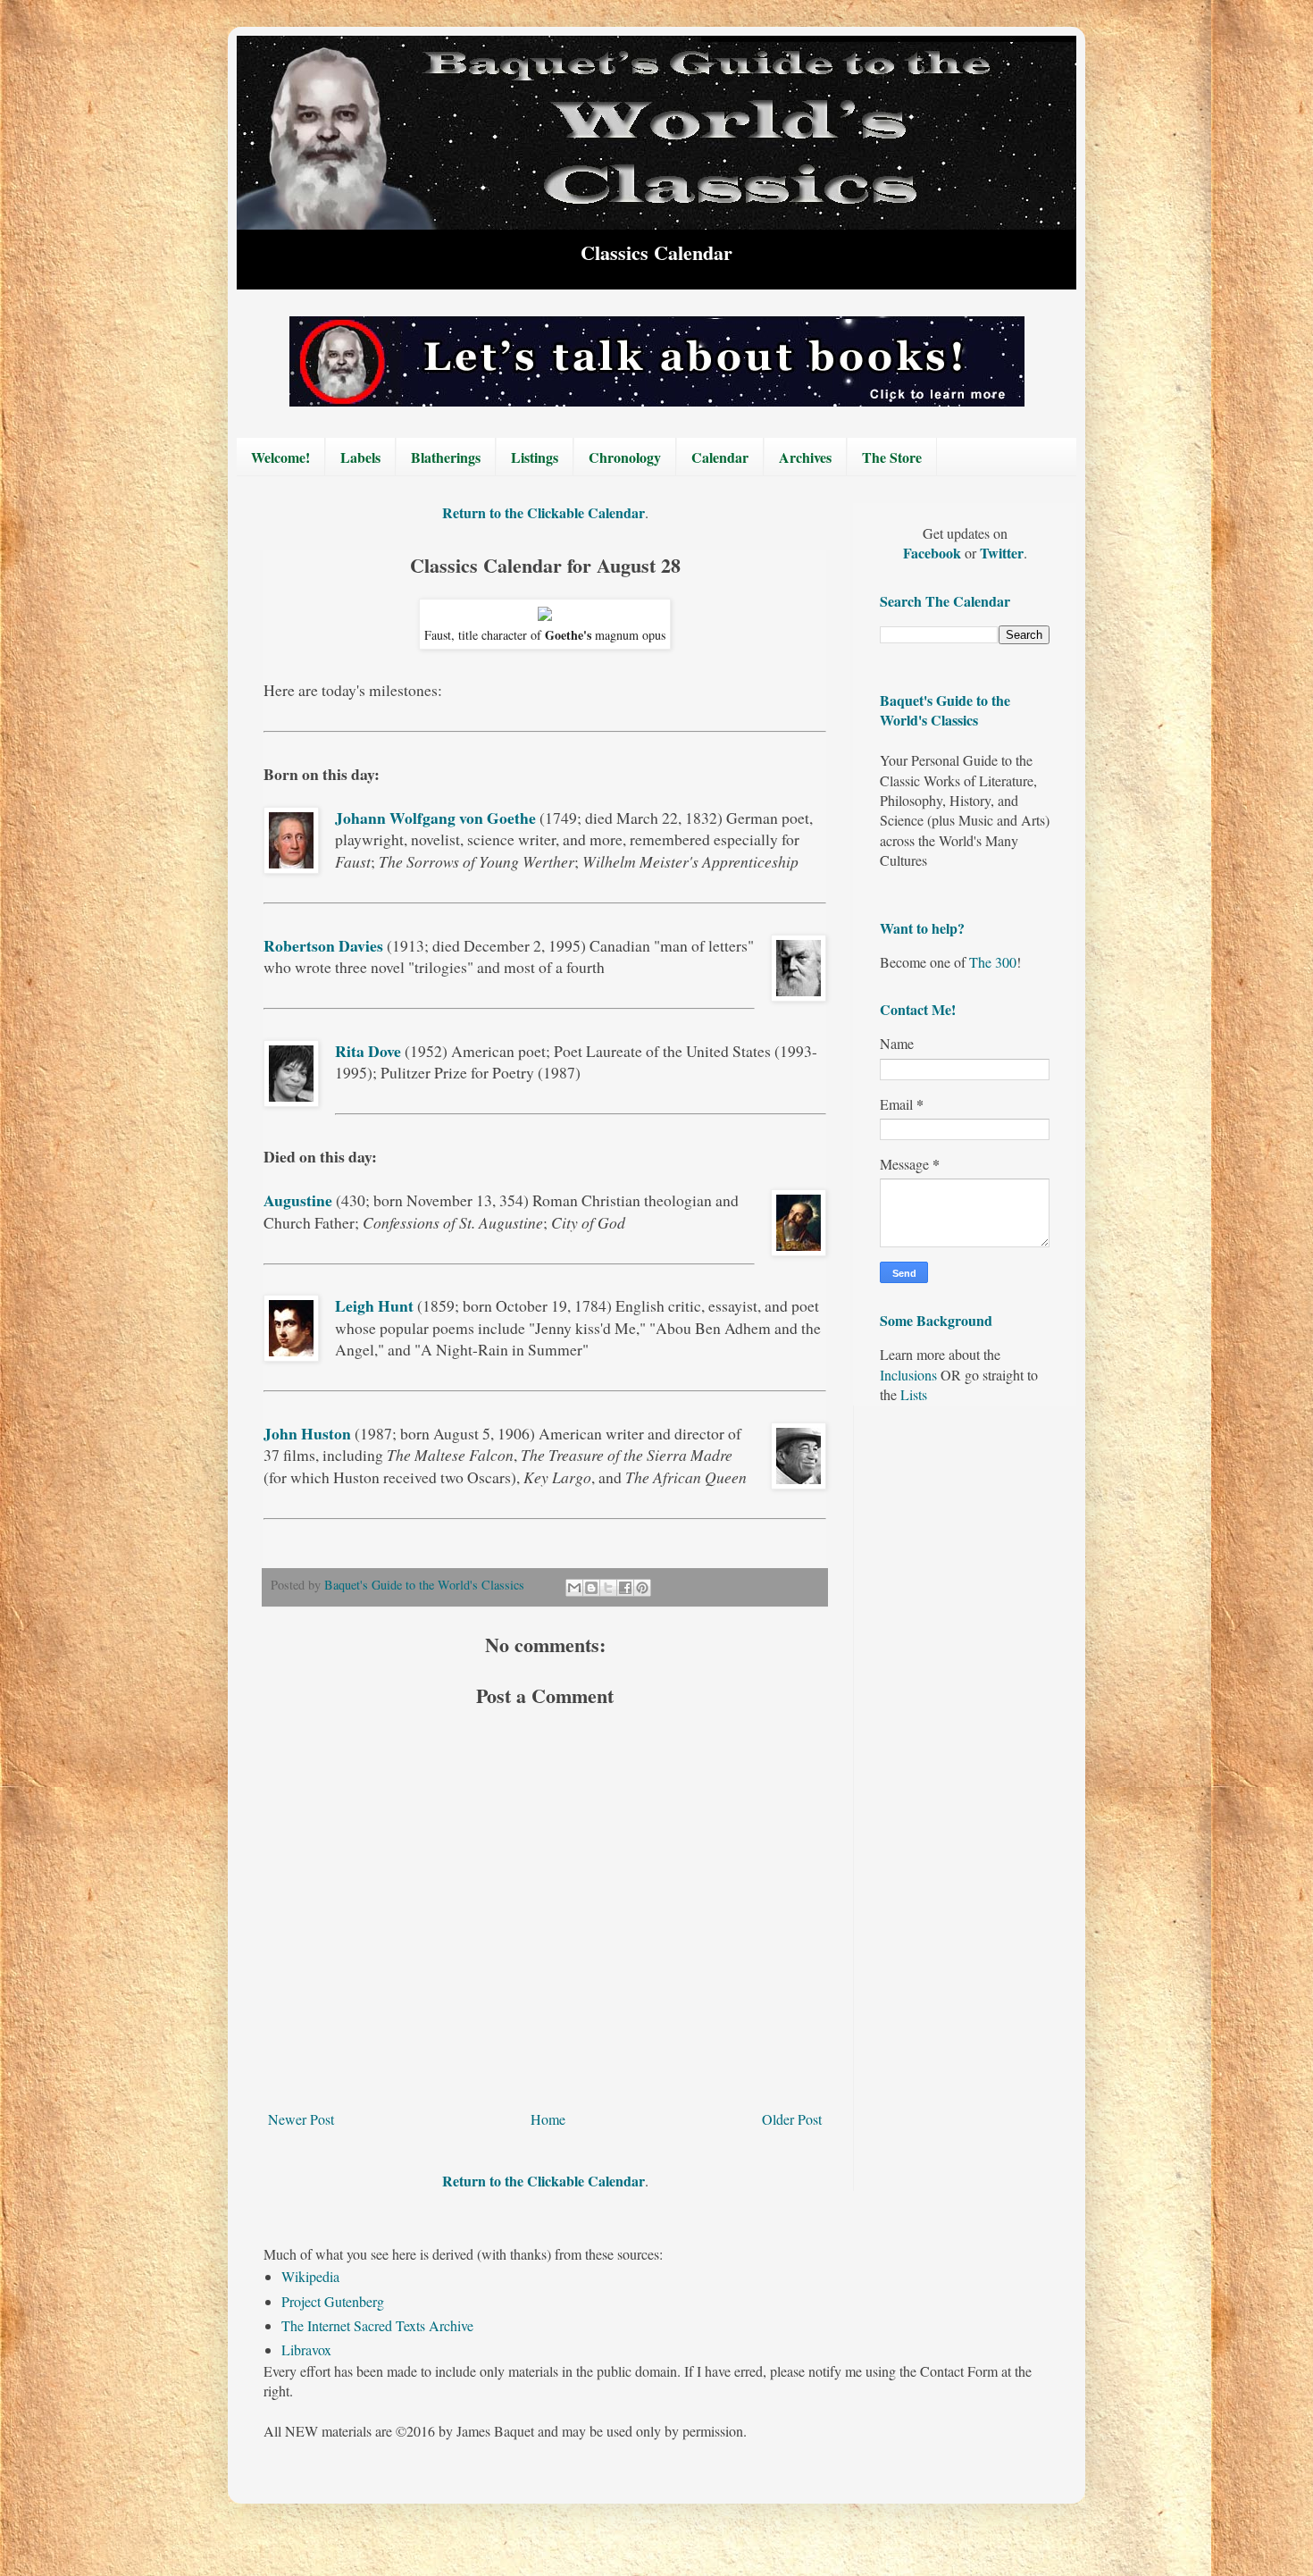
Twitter (1002, 553)
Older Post (792, 2119)
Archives (805, 457)
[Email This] (574, 1588)
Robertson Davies (323, 945)
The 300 (993, 962)
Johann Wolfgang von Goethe (435, 818)
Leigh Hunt (374, 1305)
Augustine (298, 1200)
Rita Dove (368, 1051)
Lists (914, 1394)
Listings (535, 457)
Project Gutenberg (333, 2301)
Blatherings (446, 457)
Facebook (934, 553)
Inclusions (908, 1375)
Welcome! (280, 457)
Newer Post (301, 2119)
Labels (360, 457)
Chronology (625, 457)
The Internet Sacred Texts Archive (377, 2325)
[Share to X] (608, 1588)
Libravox (306, 2349)
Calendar (720, 457)
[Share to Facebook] (625, 1588)
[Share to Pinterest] (642, 1588)
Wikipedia (310, 2276)
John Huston (307, 1433)
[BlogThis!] (591, 1588)
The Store (892, 457)
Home (548, 2119)
